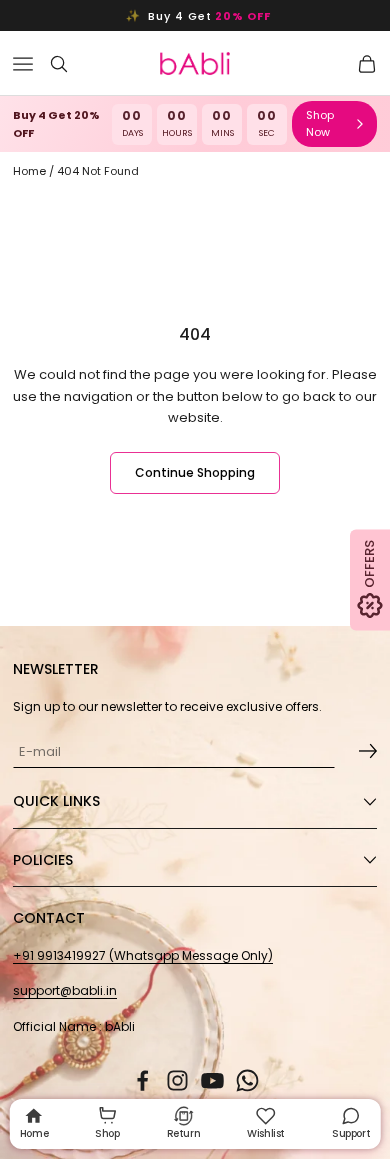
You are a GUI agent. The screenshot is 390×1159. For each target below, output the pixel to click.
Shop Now (320, 123)
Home (29, 171)
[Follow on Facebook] (142, 1080)
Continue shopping (195, 472)
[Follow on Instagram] (177, 1080)
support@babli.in (65, 990)
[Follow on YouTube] (212, 1080)
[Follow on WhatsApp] (247, 1080)
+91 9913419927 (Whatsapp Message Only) (143, 955)
